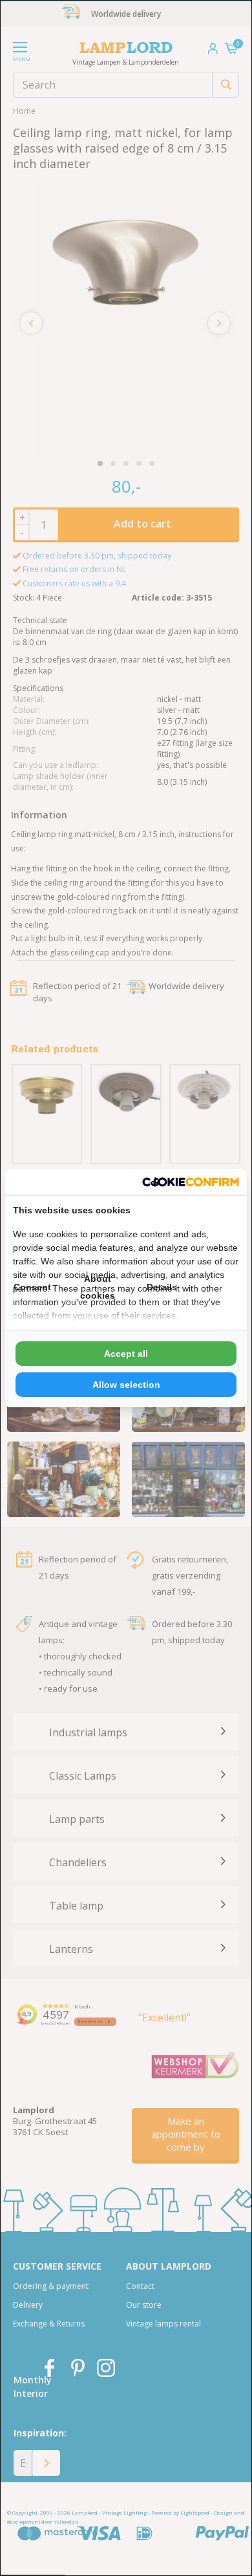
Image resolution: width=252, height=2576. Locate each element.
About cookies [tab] (98, 1287)
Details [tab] (162, 1287)
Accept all (126, 1354)
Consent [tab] (32, 1287)
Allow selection (126, 1385)
